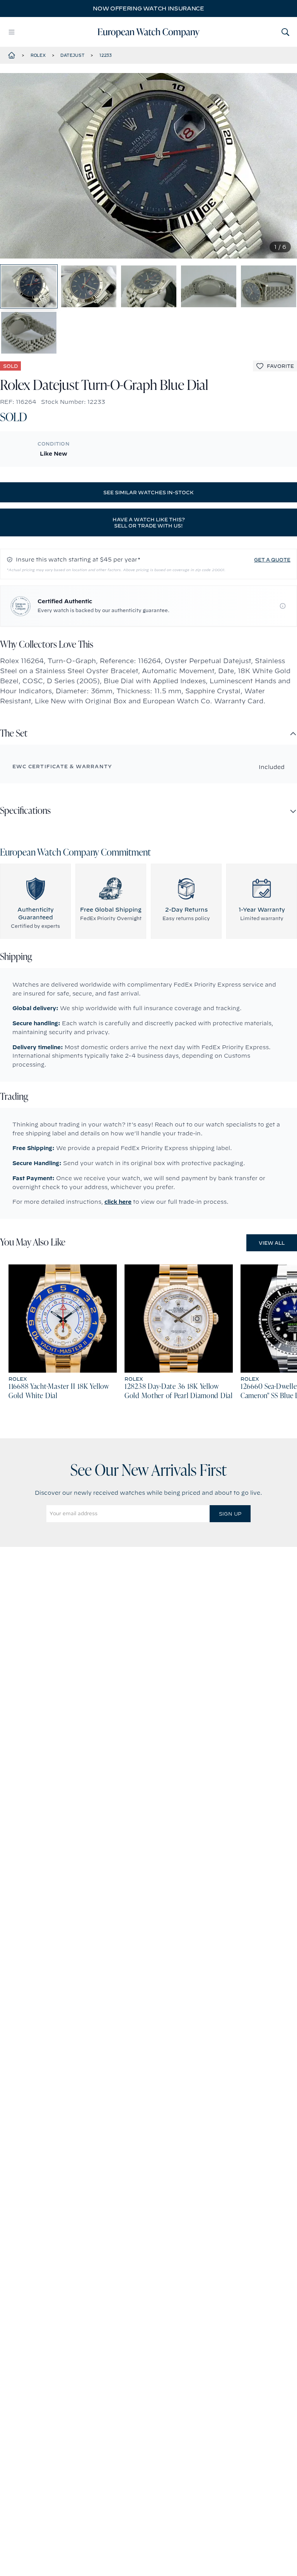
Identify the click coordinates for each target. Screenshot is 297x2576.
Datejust (72, 55)
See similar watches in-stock (148, 492)
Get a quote (272, 560)
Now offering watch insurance (148, 9)
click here (118, 1202)
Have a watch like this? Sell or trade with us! (149, 522)
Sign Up (230, 1514)
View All (272, 1243)
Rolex (38, 55)
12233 (106, 55)
